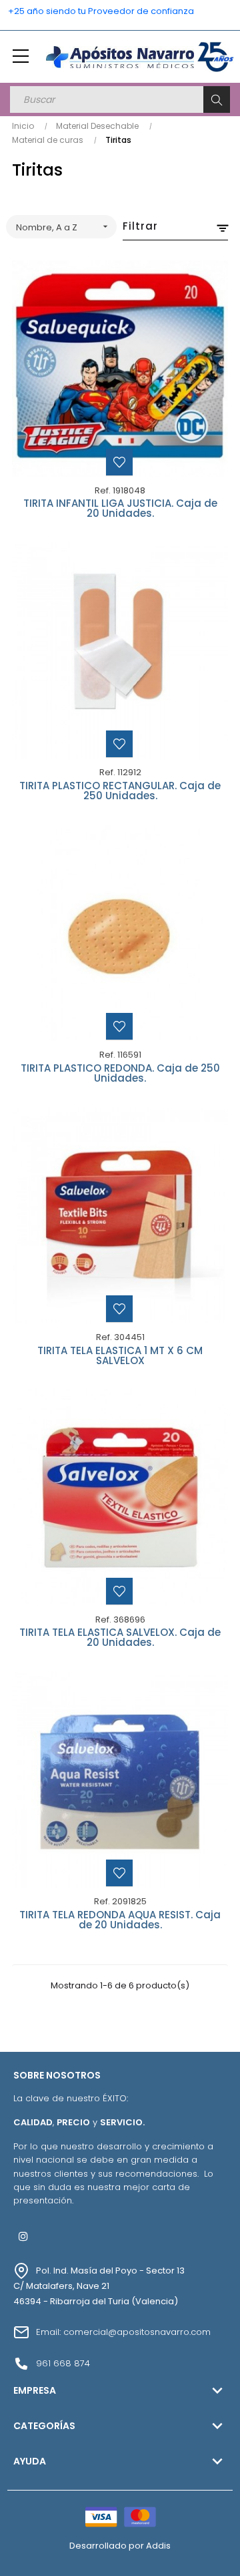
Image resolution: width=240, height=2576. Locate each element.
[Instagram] (23, 2236)
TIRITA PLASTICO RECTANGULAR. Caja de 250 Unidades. (120, 792)
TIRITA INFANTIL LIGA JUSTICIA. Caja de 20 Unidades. (120, 509)
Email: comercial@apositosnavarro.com (123, 2332)
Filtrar (140, 226)
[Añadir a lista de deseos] (119, 462)
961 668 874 (63, 2363)
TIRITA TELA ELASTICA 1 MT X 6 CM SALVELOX (120, 1356)
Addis (158, 2546)
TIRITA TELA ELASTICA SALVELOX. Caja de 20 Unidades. (120, 1638)
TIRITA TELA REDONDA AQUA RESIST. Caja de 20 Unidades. (120, 1921)
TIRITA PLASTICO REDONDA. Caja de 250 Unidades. (120, 1074)
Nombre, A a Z (63, 227)
